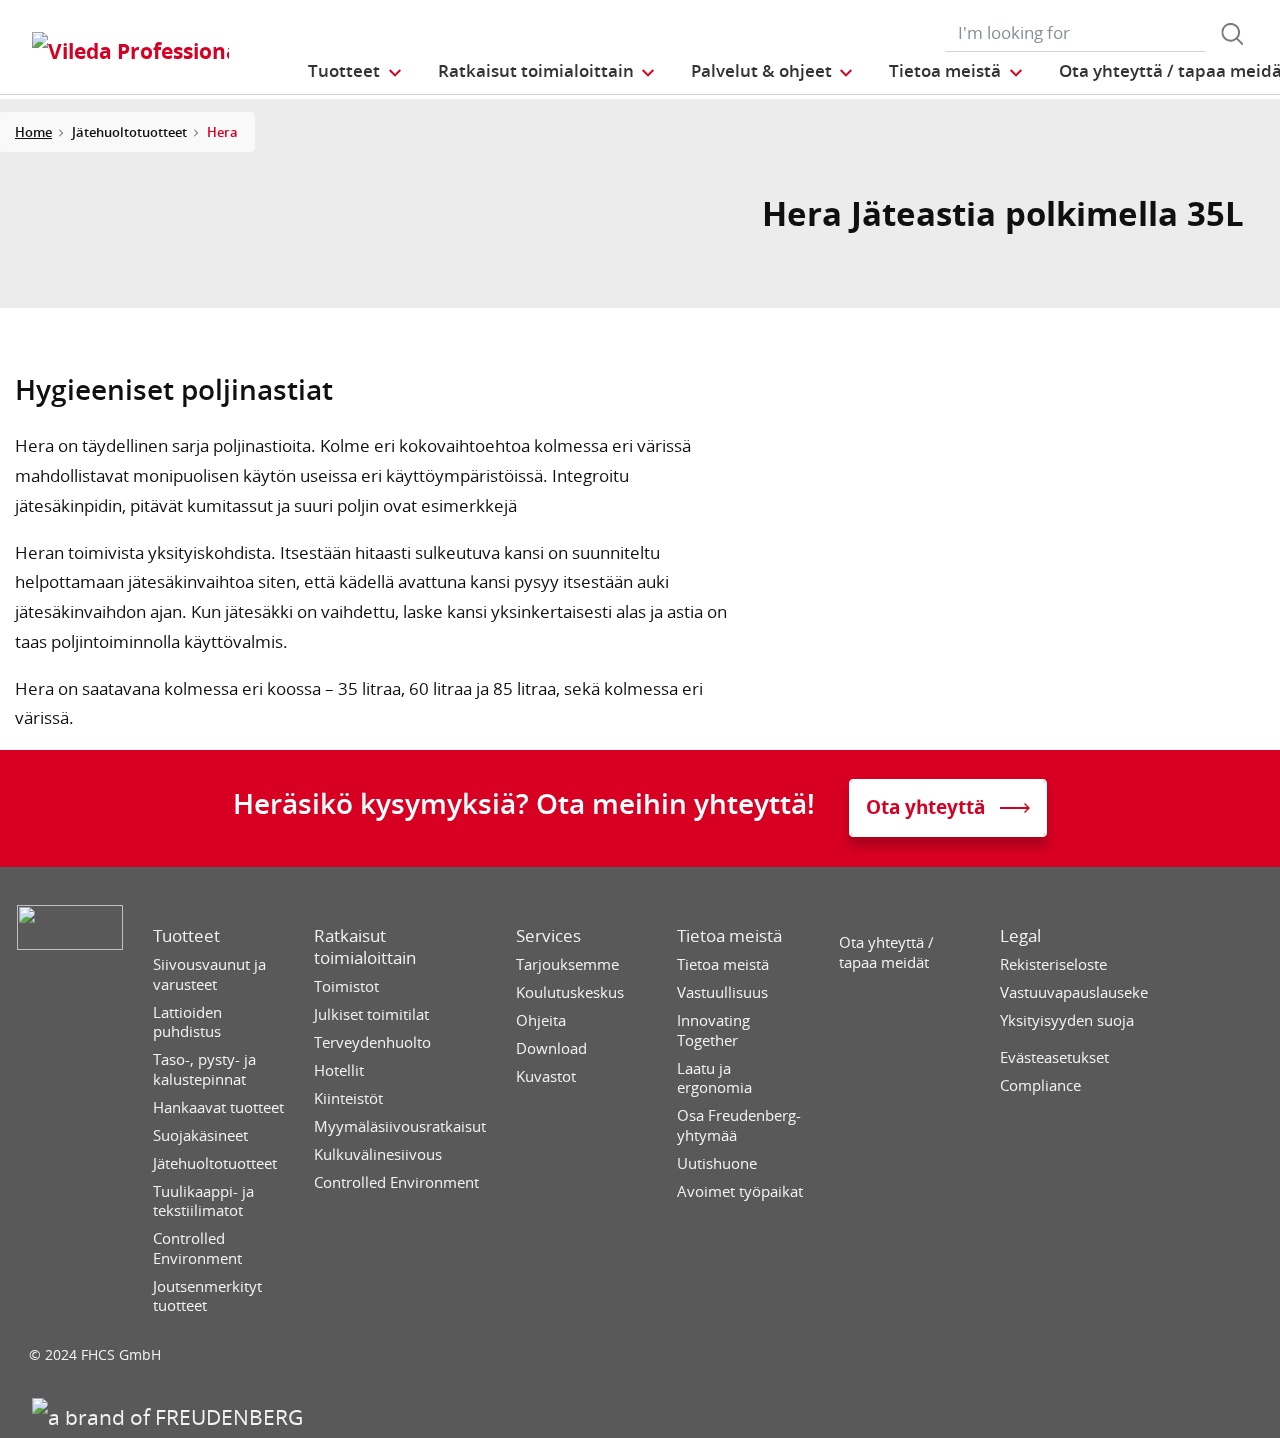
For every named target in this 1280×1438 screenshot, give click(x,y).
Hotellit (339, 1070)
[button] (355, 70)
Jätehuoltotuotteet (215, 1163)
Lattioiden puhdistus (187, 1022)
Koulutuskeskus (570, 992)
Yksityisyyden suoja (1067, 1020)
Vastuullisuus (722, 992)
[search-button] (1232, 34)
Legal (1020, 936)
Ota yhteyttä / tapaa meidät (886, 952)
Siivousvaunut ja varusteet (209, 974)
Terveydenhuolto (372, 1042)
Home (33, 132)
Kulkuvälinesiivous (378, 1154)
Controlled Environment (197, 1248)
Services (548, 936)
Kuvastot (546, 1076)
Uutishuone (717, 1163)
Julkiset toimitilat (371, 1014)
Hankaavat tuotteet (218, 1107)
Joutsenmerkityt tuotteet (207, 1296)
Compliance (1040, 1085)
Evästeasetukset (1054, 1057)
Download (551, 1048)
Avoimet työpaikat (740, 1191)
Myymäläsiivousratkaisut (400, 1126)
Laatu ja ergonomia (714, 1078)
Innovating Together (713, 1030)
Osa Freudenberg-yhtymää (739, 1125)
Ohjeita (541, 1020)
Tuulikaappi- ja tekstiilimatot (203, 1201)
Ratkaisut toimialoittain (365, 947)
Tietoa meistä (729, 936)
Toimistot (346, 986)
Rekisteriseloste (1053, 964)
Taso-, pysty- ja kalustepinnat (204, 1069)
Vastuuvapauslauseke (1074, 992)
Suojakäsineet (200, 1135)
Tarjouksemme (567, 964)
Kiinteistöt (348, 1098)
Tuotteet (186, 936)
